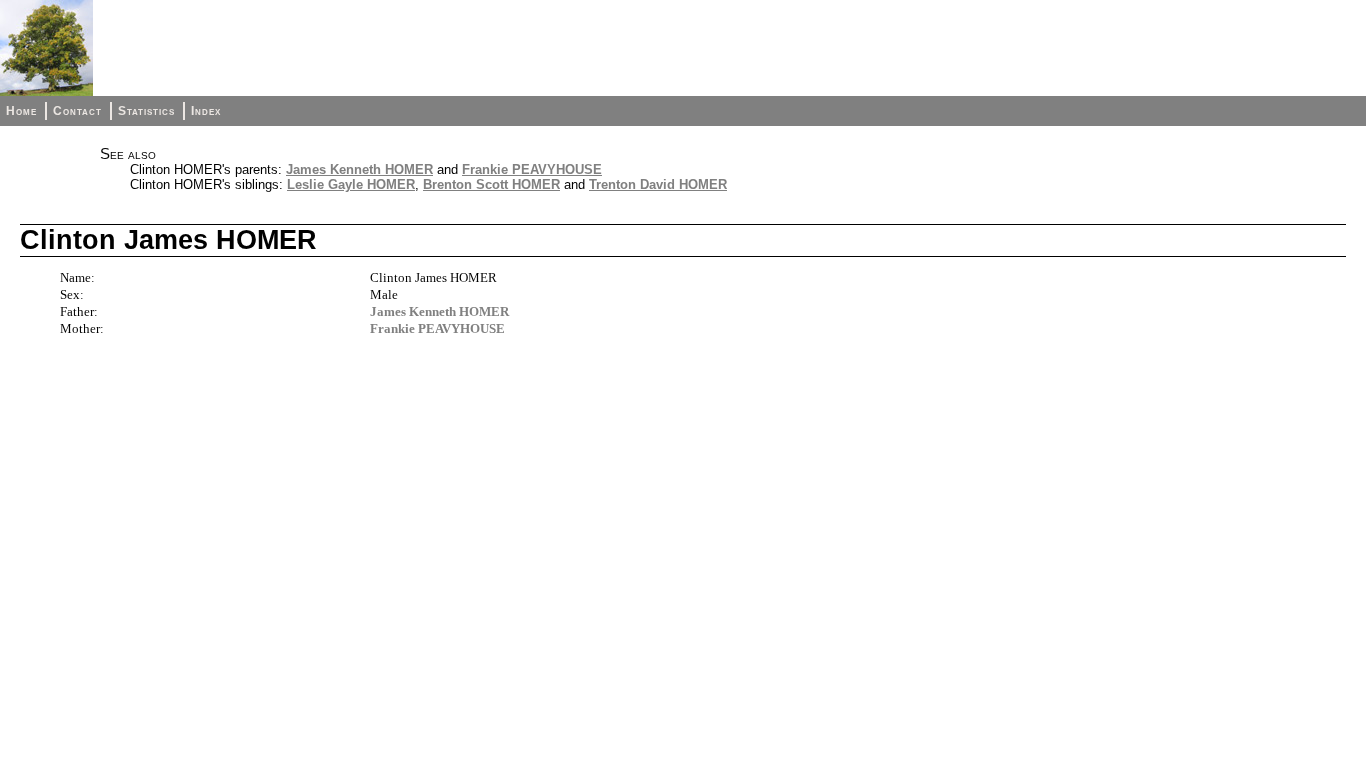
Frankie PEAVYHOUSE (532, 169)
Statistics (146, 111)
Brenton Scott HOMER (491, 184)
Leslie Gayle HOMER (351, 184)
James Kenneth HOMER (359, 169)
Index (206, 111)
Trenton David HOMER (658, 184)
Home (21, 111)
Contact (77, 111)
